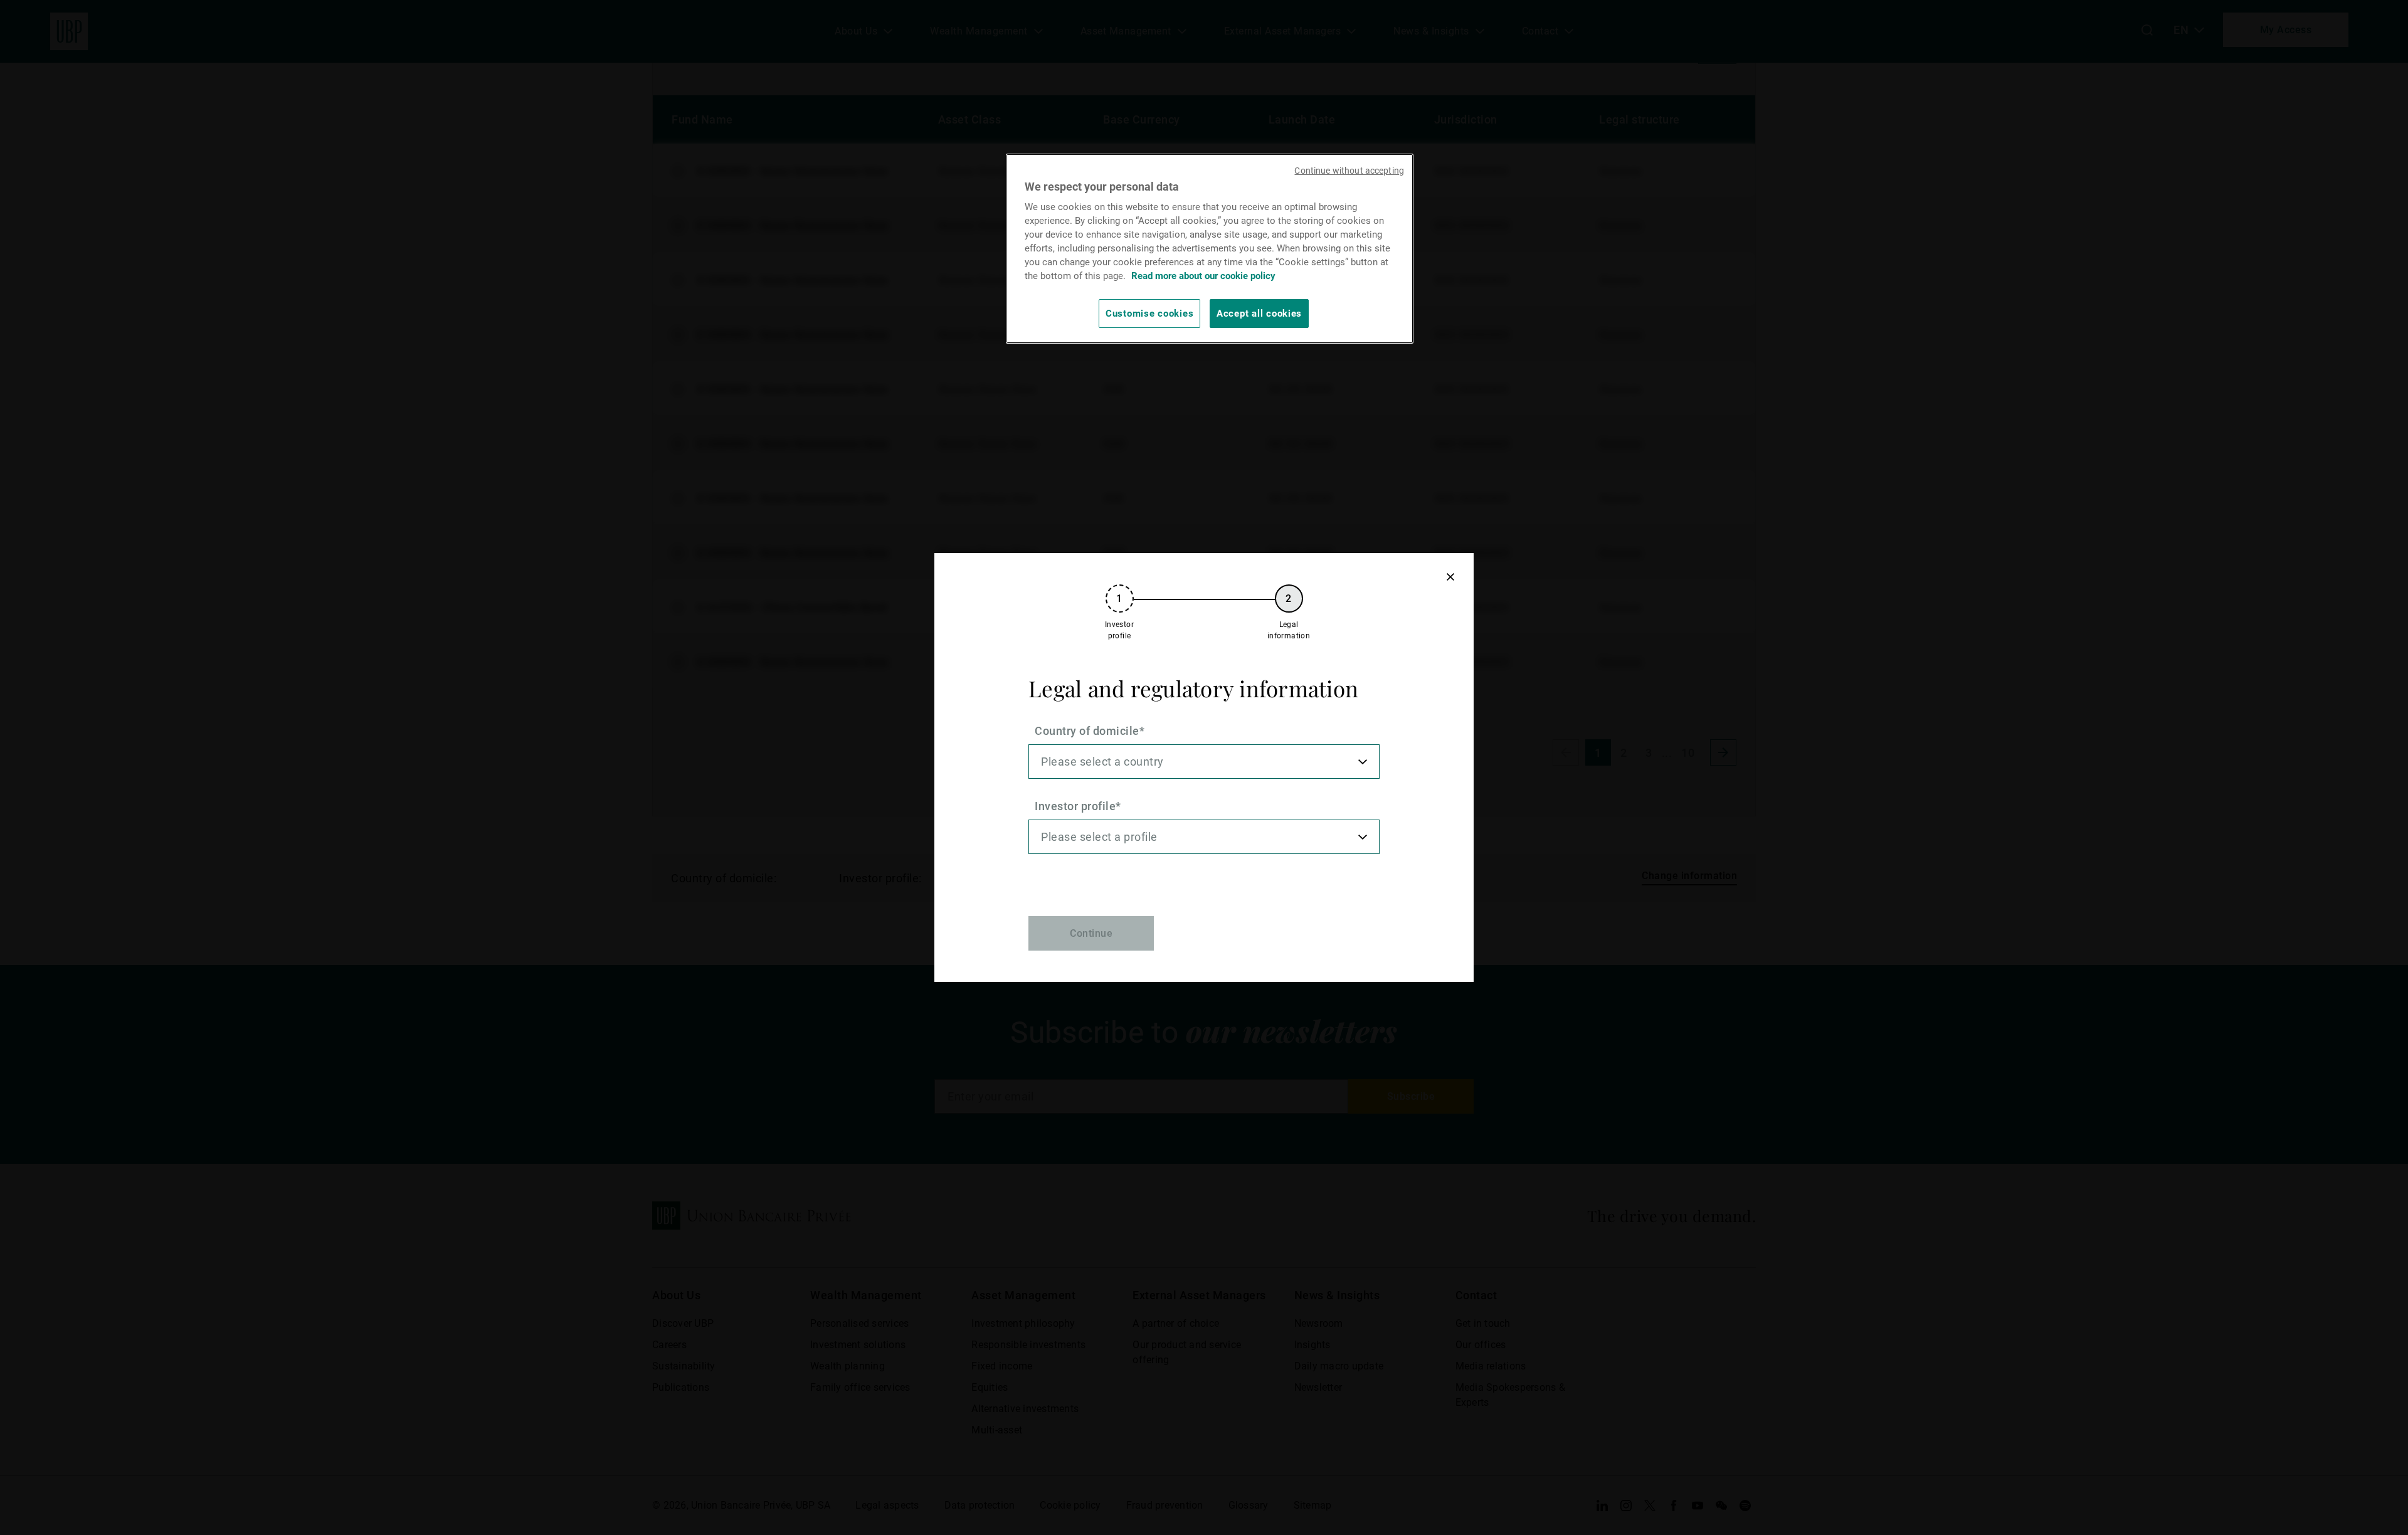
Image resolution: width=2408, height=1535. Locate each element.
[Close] (1450, 577)
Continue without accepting (1349, 171)
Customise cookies (1149, 314)
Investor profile (1075, 806)
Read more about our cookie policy (1203, 276)
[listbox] (1204, 762)
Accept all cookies (1259, 314)
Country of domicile (1087, 731)
